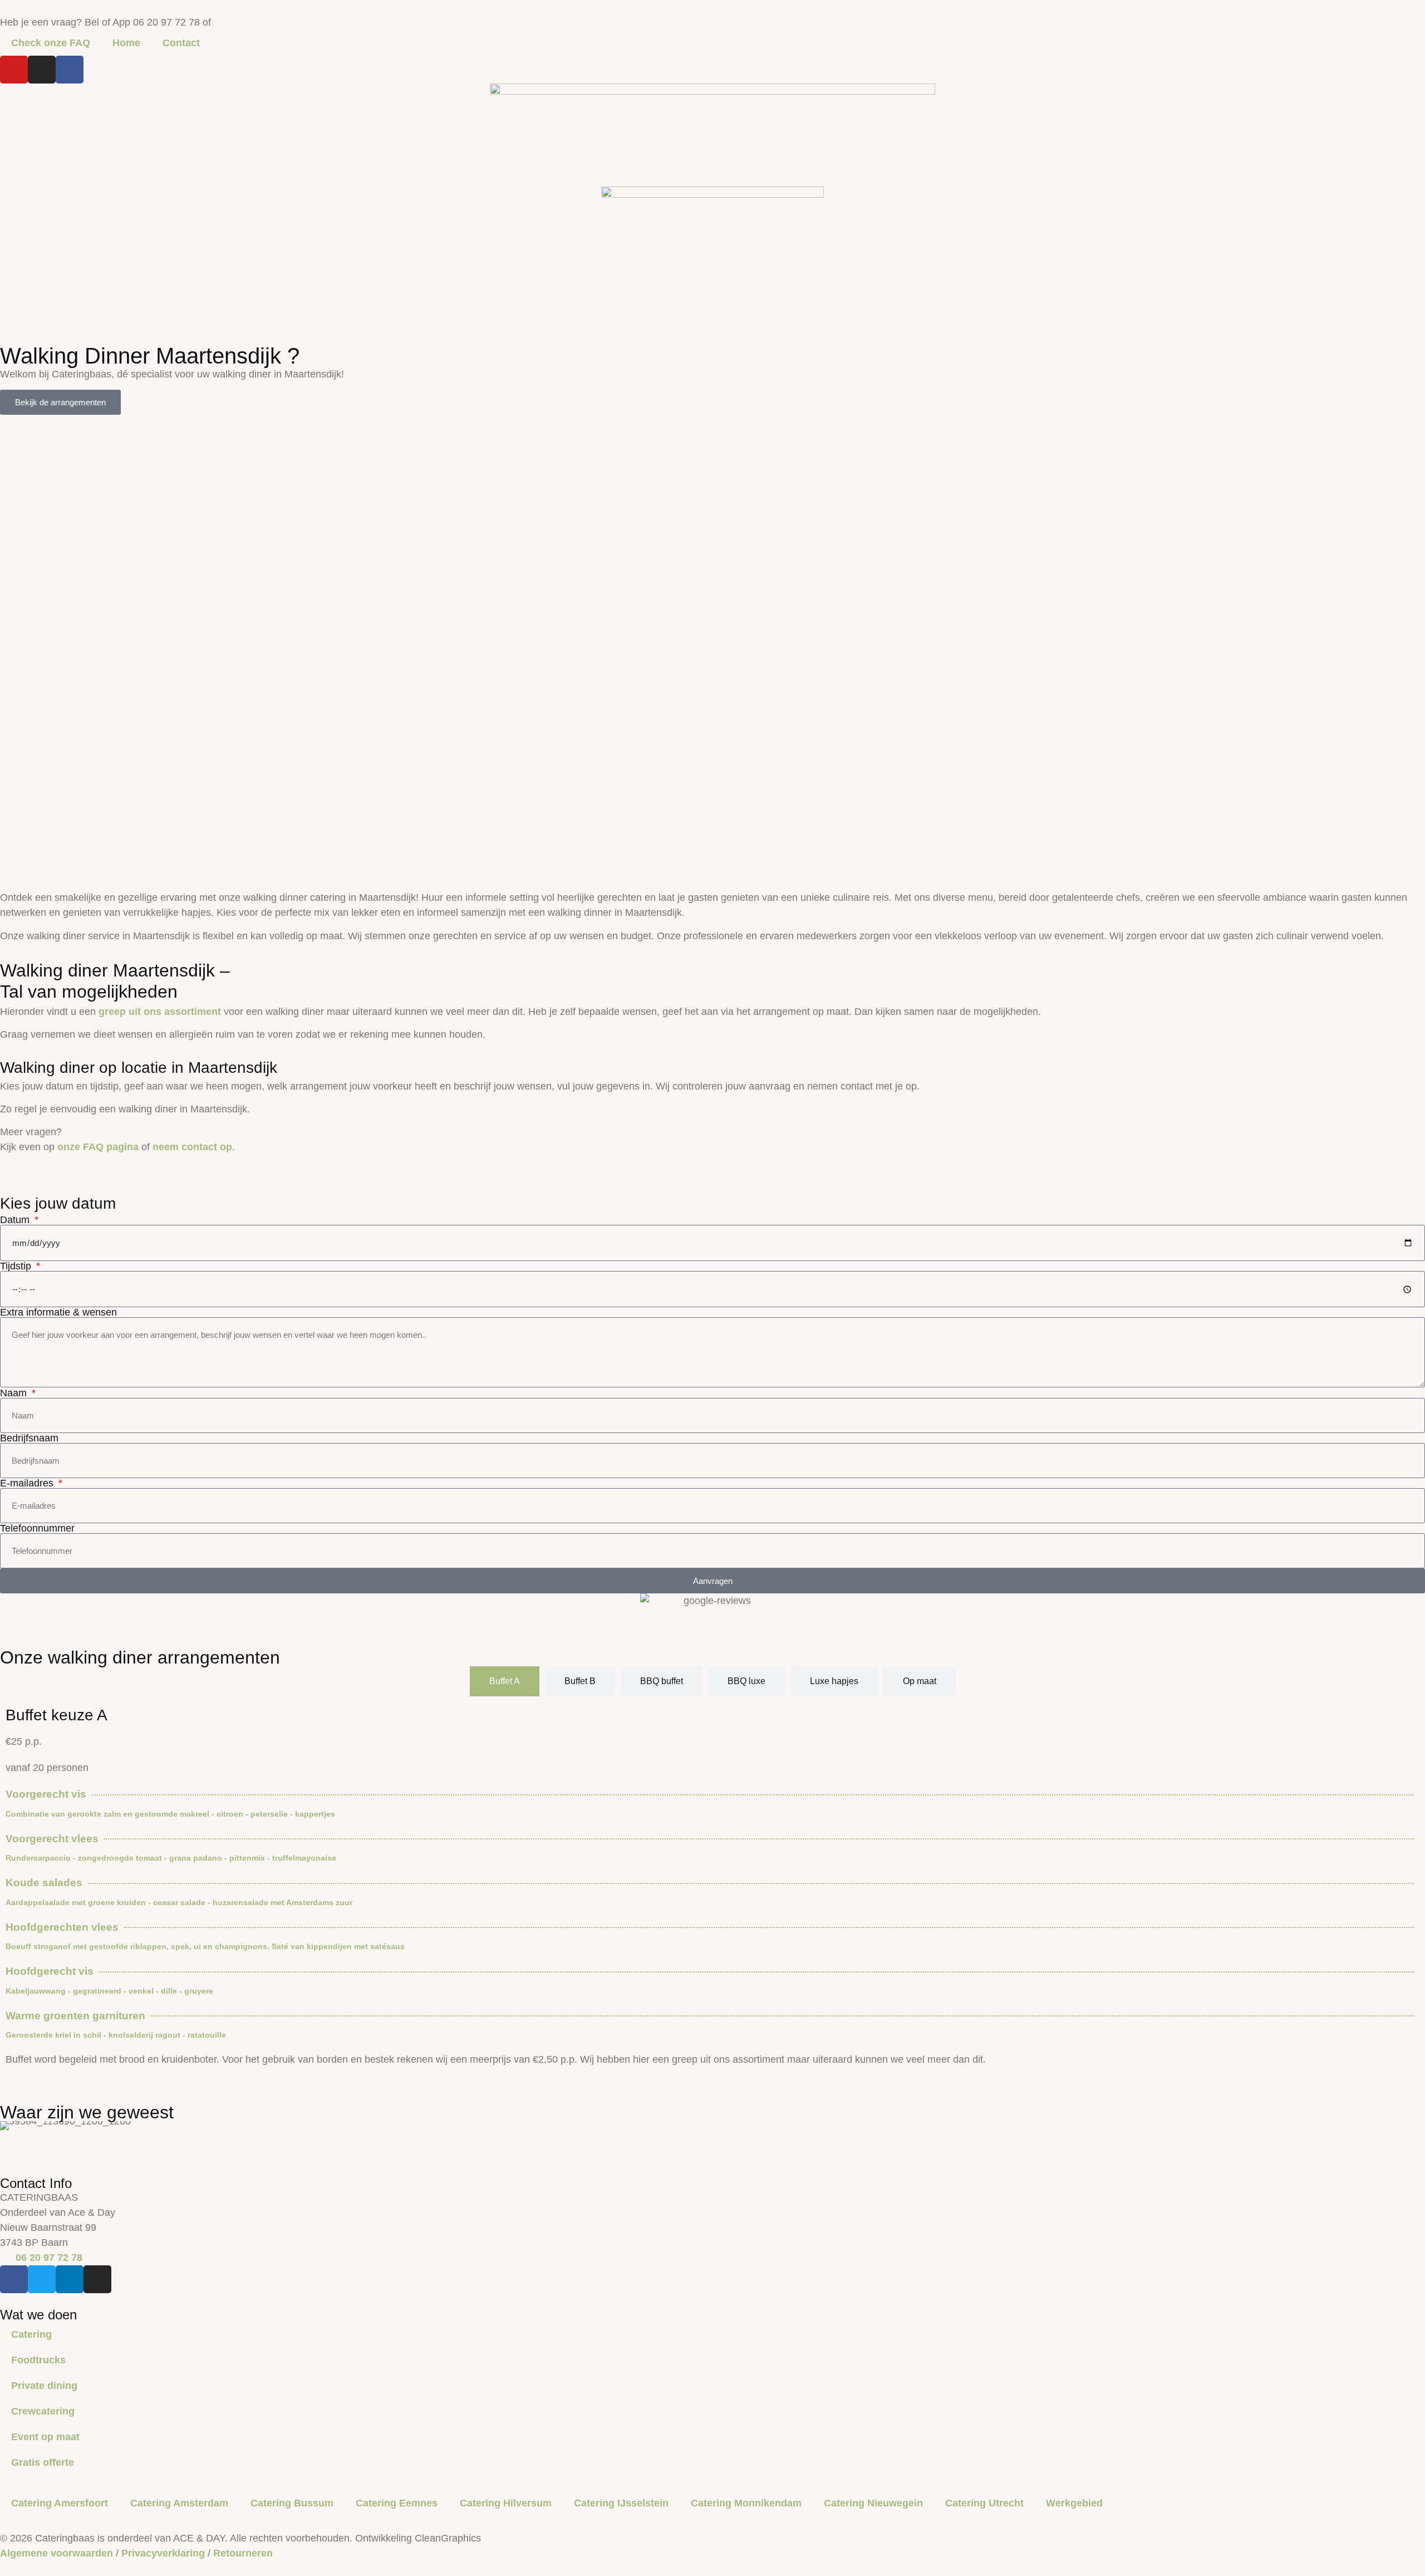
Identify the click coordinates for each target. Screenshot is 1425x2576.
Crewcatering (43, 2411)
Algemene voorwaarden (56, 2553)
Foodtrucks (38, 2360)
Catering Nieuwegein (873, 2503)
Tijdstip (17, 1266)
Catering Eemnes (397, 2503)
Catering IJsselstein (621, 2503)
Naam (15, 1393)
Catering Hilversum (506, 2503)
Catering (31, 2334)
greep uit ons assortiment (160, 1012)
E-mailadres (28, 1483)
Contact (181, 43)
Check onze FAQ (51, 43)
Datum (16, 1220)
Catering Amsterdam (179, 2503)
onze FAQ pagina (98, 1147)
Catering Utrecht (984, 2503)
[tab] (505, 1681)
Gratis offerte (43, 2462)
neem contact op (192, 1147)
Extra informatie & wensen (58, 1312)
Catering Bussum (292, 2503)
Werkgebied (1074, 2503)
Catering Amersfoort (60, 2503)
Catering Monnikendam (746, 2503)
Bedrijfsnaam (29, 1438)
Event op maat (45, 2437)
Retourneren (243, 2553)
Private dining (44, 2386)
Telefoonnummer (37, 1528)
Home (126, 43)
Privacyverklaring (163, 2553)
